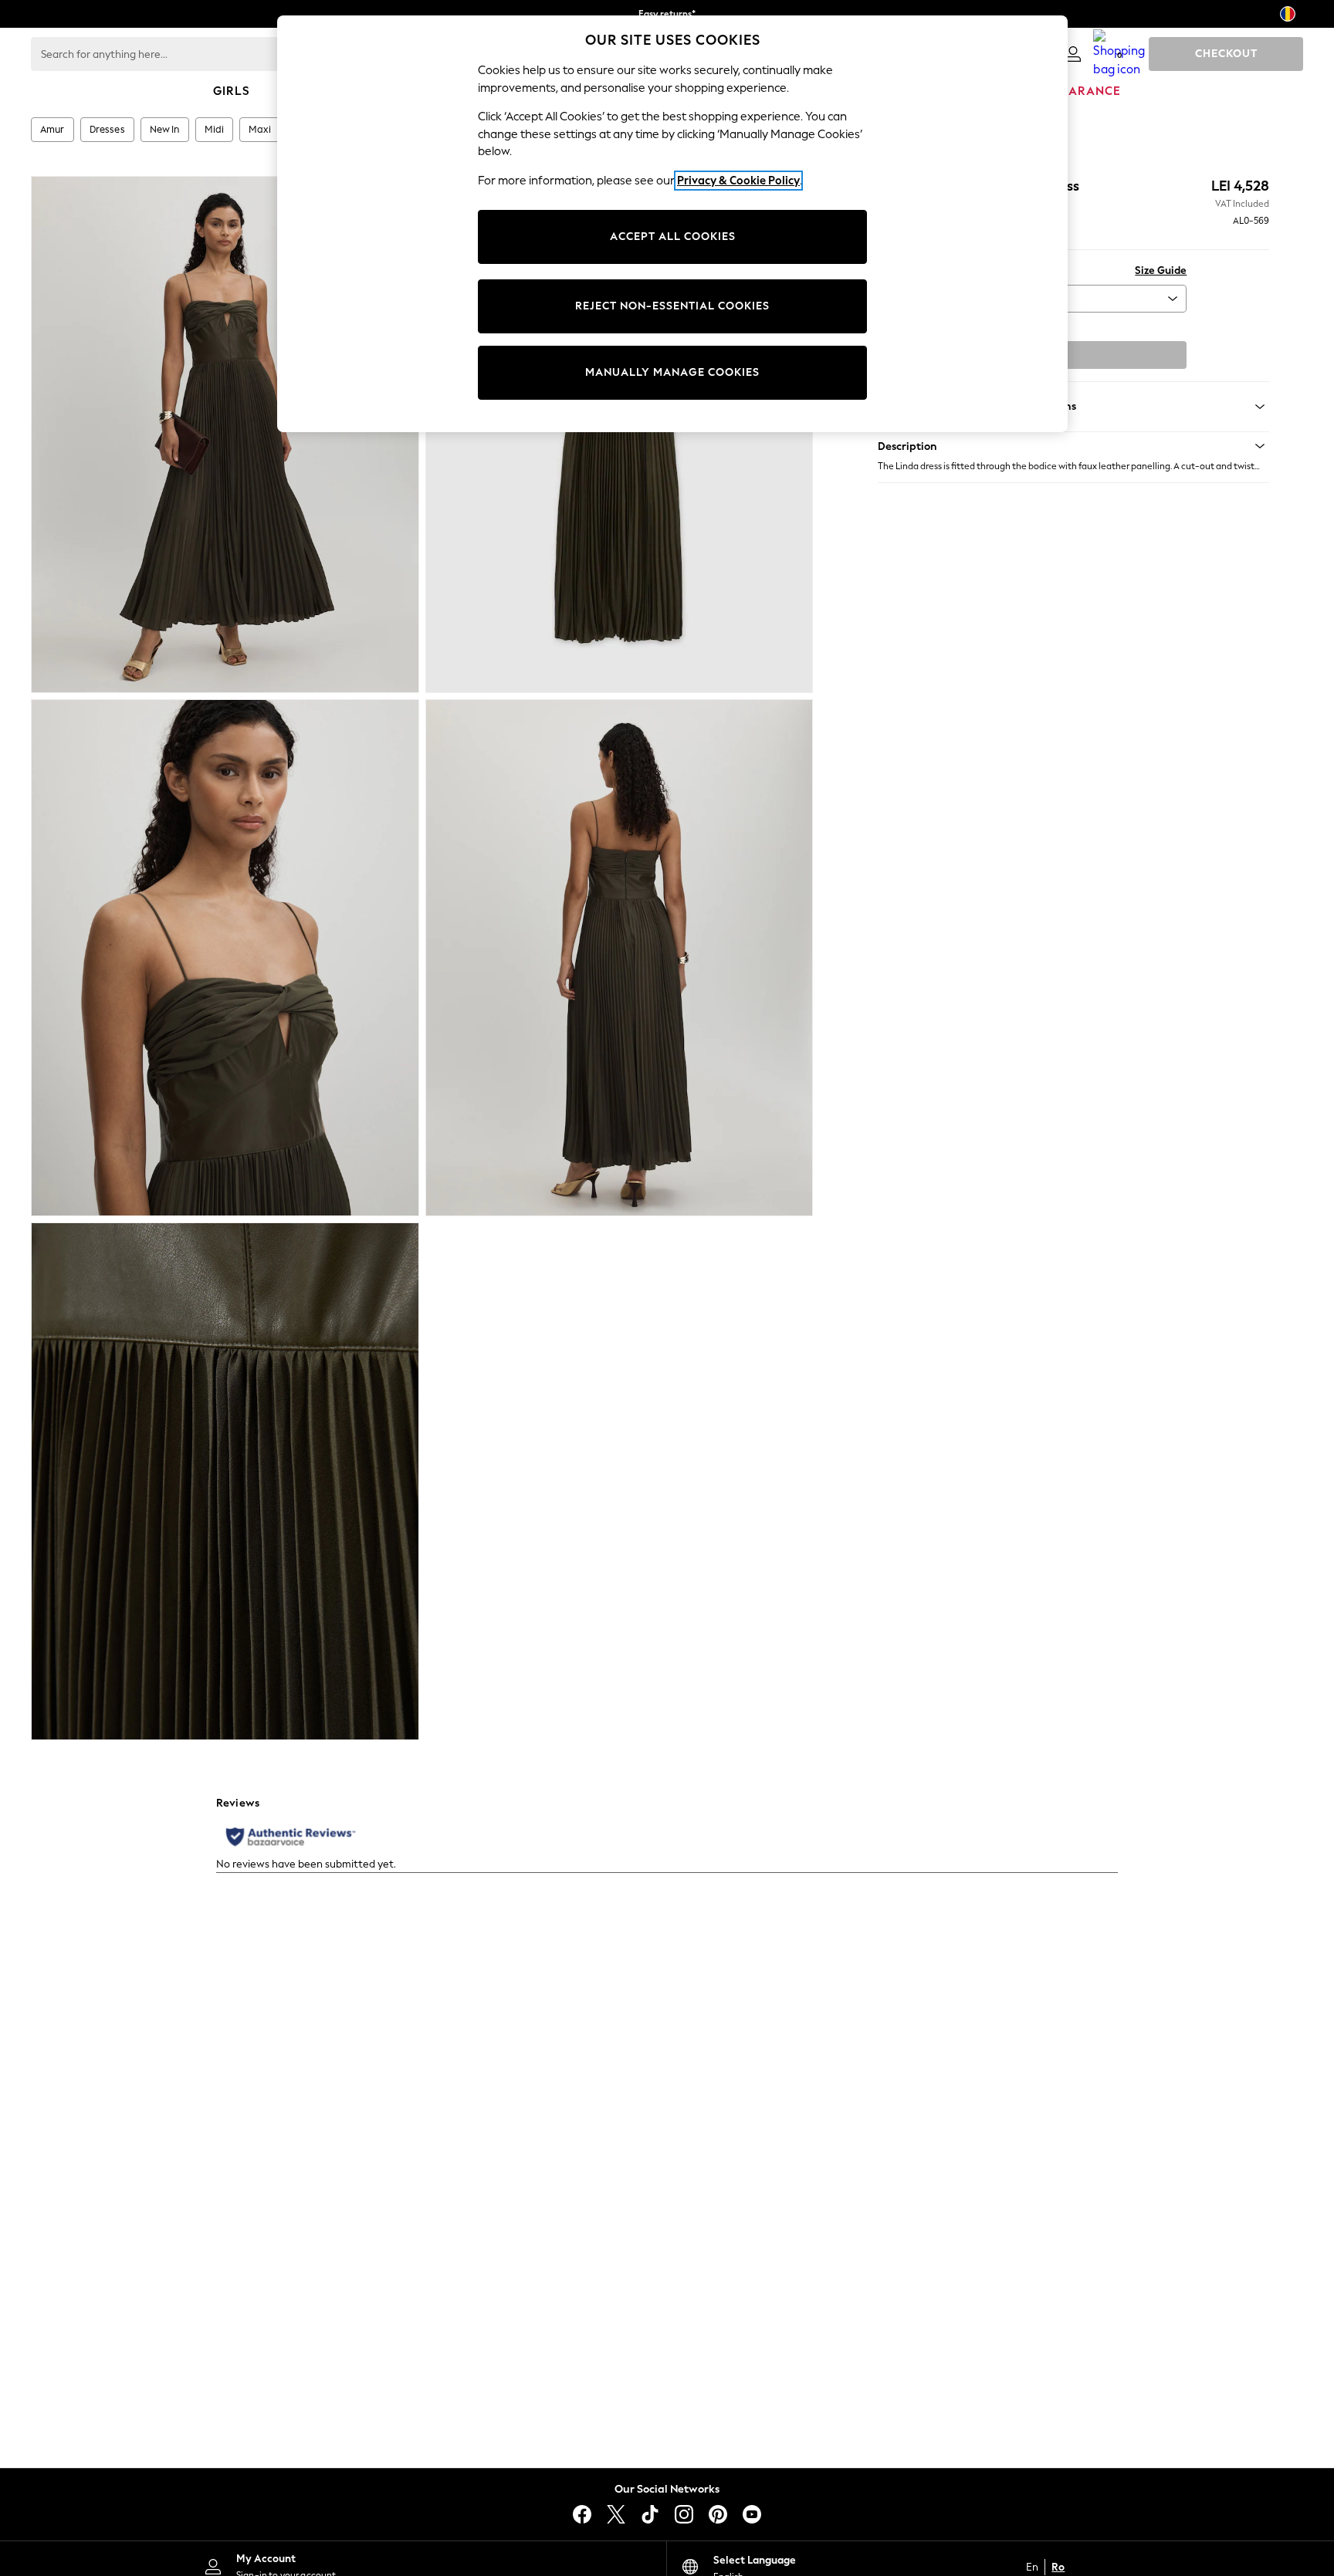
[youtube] (752, 2514)
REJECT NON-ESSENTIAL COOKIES (672, 306)
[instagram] (684, 2514)
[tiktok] (650, 2514)
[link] (1073, 54)
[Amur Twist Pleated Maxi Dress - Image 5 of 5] (225, 1481)
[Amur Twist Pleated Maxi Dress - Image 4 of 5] (620, 958)
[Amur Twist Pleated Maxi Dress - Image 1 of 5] (225, 434)
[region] (672, 224)
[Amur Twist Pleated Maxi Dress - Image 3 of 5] (225, 958)
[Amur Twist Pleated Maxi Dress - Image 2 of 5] (620, 434)
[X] (616, 2514)
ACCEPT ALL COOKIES (673, 237)
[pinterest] (718, 2514)
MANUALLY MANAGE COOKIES (672, 372)
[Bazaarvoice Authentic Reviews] (291, 1837)
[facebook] (582, 2514)
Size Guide (1161, 270)
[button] (1073, 446)
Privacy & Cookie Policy (738, 181)
